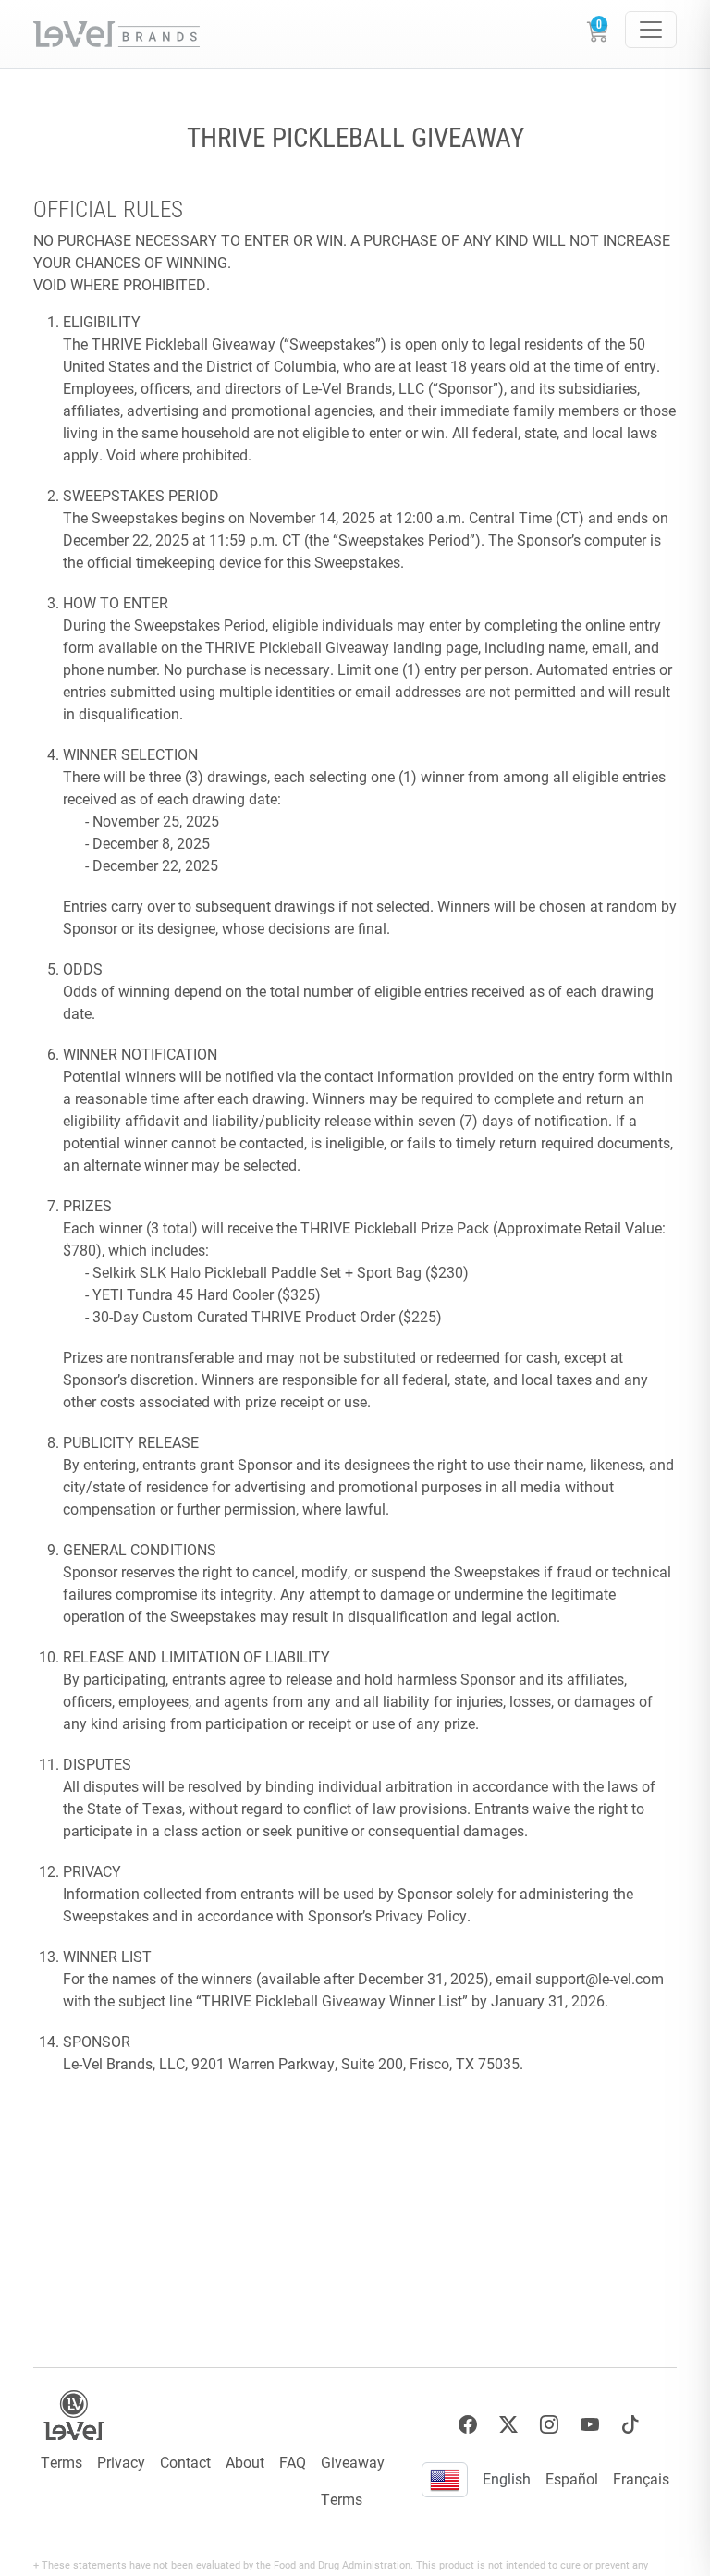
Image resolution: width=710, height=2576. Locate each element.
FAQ (293, 2462)
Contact (185, 2462)
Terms (61, 2462)
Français (641, 2478)
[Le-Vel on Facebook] (468, 2425)
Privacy (121, 2462)
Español (572, 2478)
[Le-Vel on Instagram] (549, 2425)
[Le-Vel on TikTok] (630, 2425)
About (245, 2462)
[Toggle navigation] (651, 30)
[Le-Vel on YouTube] (590, 2425)
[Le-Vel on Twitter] (508, 2425)
